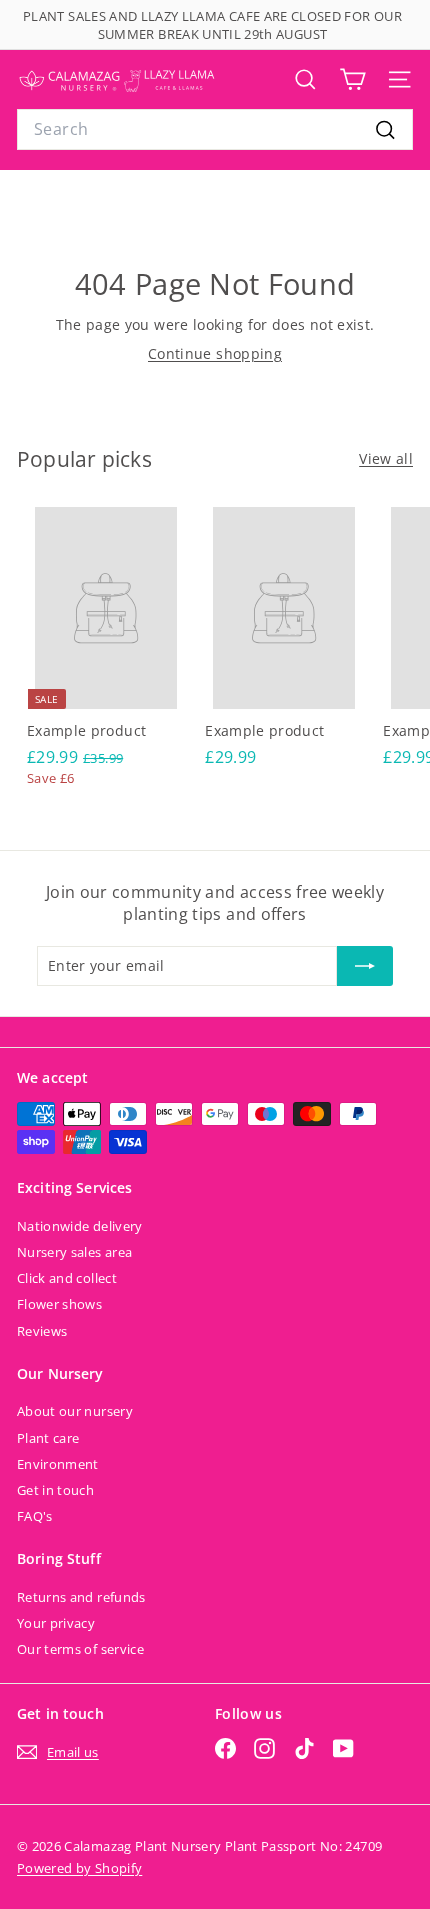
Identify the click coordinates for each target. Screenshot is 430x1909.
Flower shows (59, 1304)
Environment (58, 1464)
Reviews (42, 1331)
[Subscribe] (365, 966)
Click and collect (67, 1278)
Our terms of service (80, 1649)
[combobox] (215, 129)
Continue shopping (215, 353)
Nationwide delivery (80, 1226)
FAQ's (35, 1516)
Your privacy (56, 1623)
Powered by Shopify (79, 1868)
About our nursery (75, 1411)
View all (386, 458)
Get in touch (55, 1490)
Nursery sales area (74, 1252)
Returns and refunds (81, 1597)
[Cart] (352, 79)
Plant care (48, 1438)
